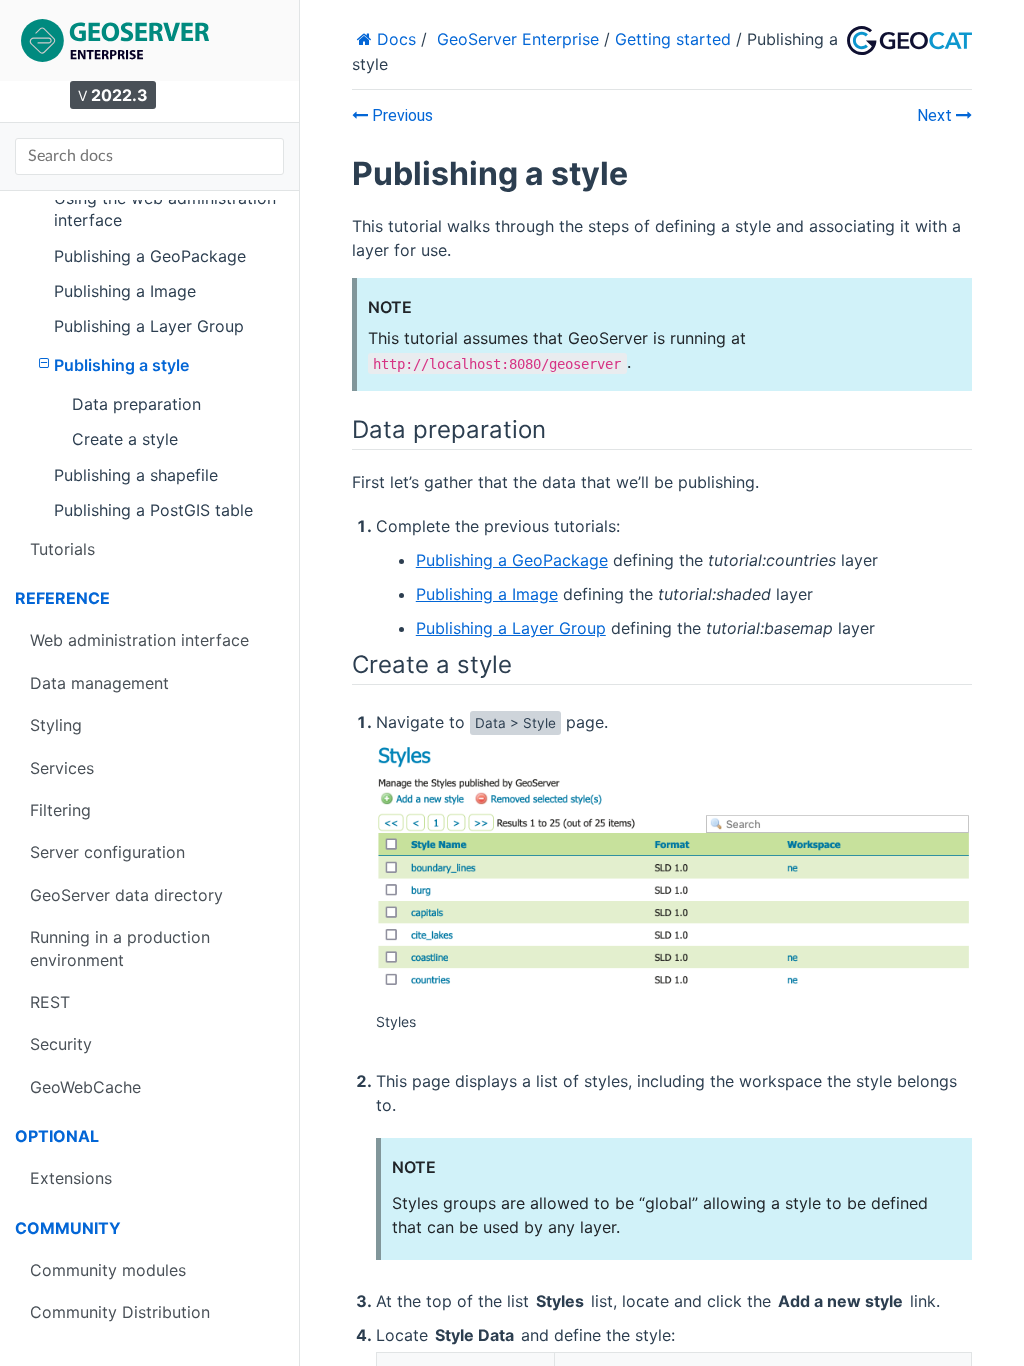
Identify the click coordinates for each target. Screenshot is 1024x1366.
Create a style (125, 439)
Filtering (60, 810)
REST (50, 1002)
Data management (99, 683)
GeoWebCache (85, 1087)
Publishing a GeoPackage (150, 256)
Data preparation (136, 404)
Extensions (71, 1178)
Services (62, 768)
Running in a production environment (120, 948)
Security (61, 1044)
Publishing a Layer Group (149, 326)
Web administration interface (139, 640)
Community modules (108, 1270)
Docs (394, 39)
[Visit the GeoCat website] (909, 41)
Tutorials (62, 549)
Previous (400, 115)
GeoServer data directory (126, 895)
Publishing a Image (125, 291)
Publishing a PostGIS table (153, 510)
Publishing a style (121, 365)
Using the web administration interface (165, 209)
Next (936, 115)
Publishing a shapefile (136, 475)
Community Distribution (120, 1312)
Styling (56, 725)
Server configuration (107, 852)
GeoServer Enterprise (518, 39)
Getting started (673, 39)
